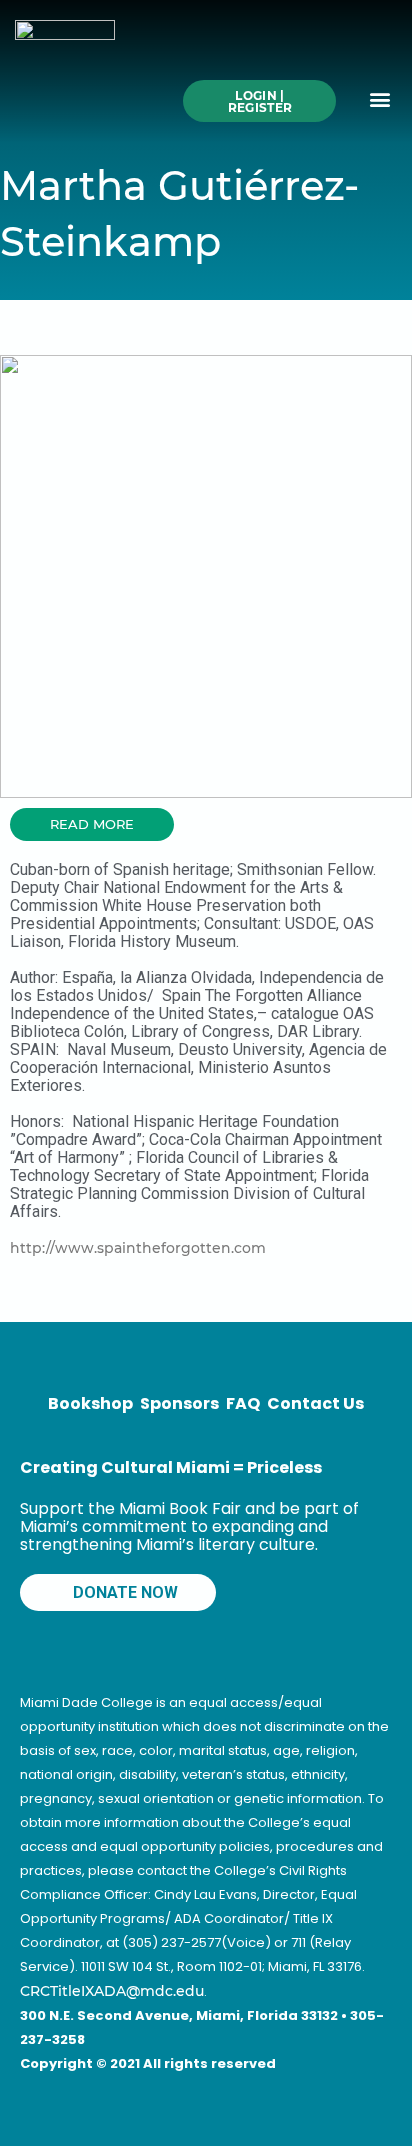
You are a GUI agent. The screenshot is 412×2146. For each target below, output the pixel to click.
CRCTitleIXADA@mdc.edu (112, 1991)
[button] (380, 99)
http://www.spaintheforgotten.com (138, 1248)
